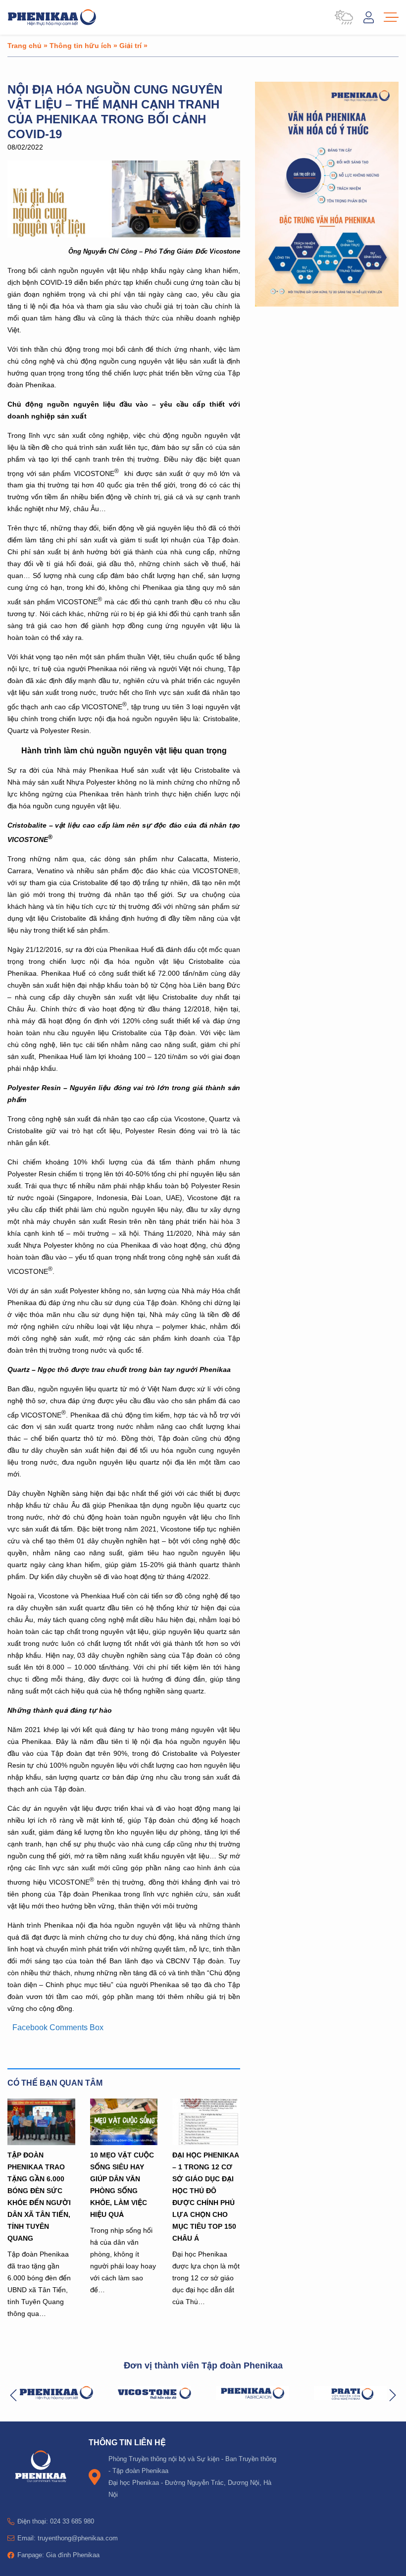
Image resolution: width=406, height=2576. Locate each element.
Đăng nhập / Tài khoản (369, 17)
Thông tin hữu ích (80, 45)
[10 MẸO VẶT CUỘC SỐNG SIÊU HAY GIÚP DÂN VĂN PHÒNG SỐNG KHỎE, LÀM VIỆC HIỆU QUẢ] (124, 2122)
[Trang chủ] (52, 17)
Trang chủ (25, 45)
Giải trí (130, 45)
